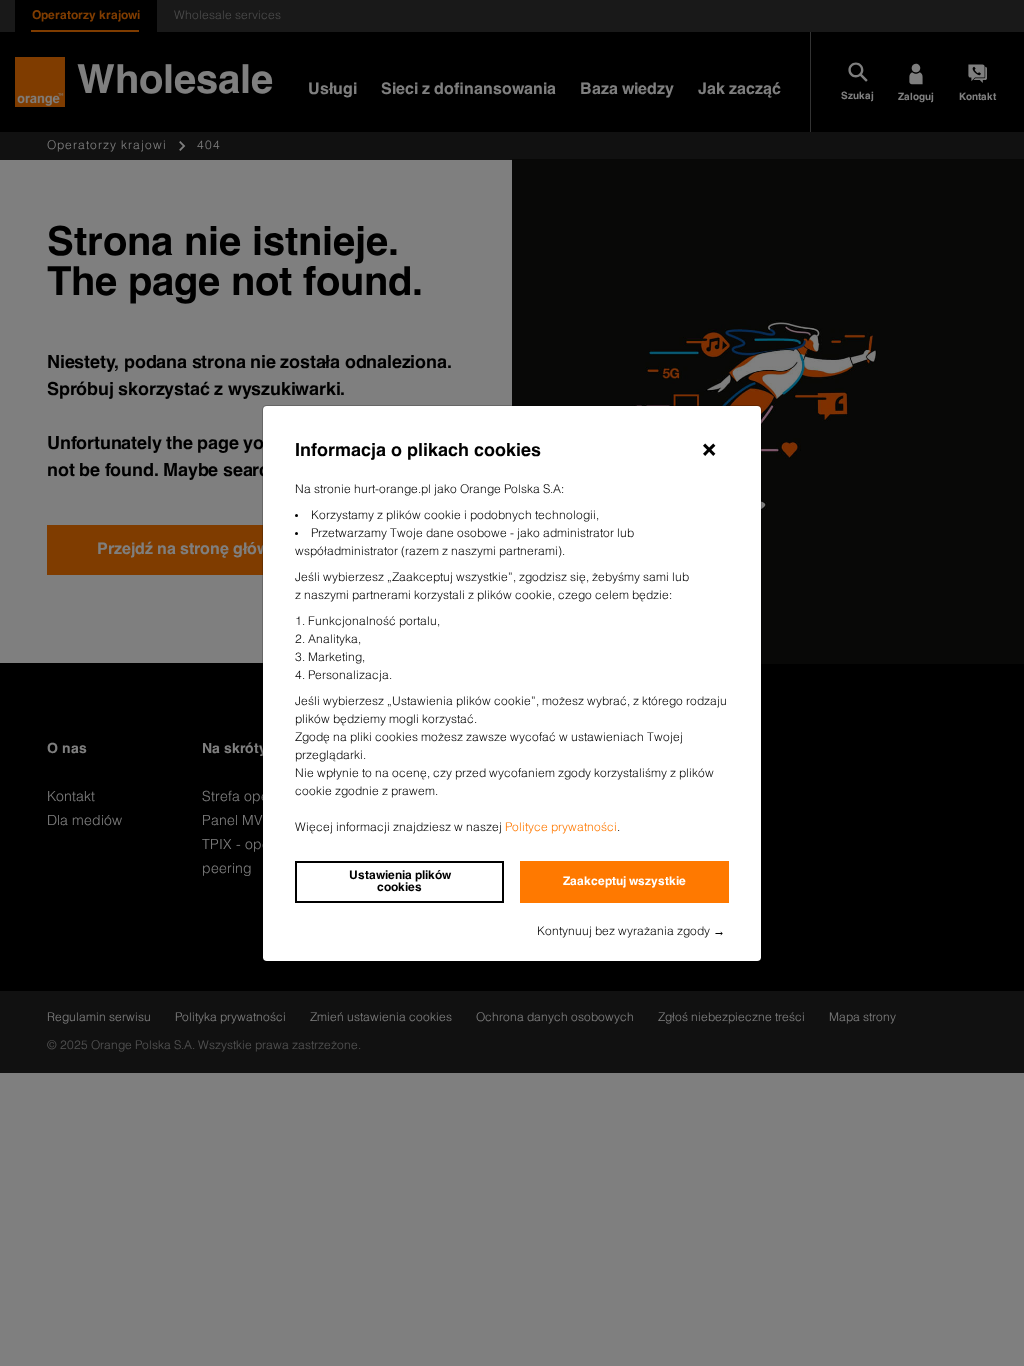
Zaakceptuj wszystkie (624, 882)
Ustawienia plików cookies (400, 882)
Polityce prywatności (561, 828)
